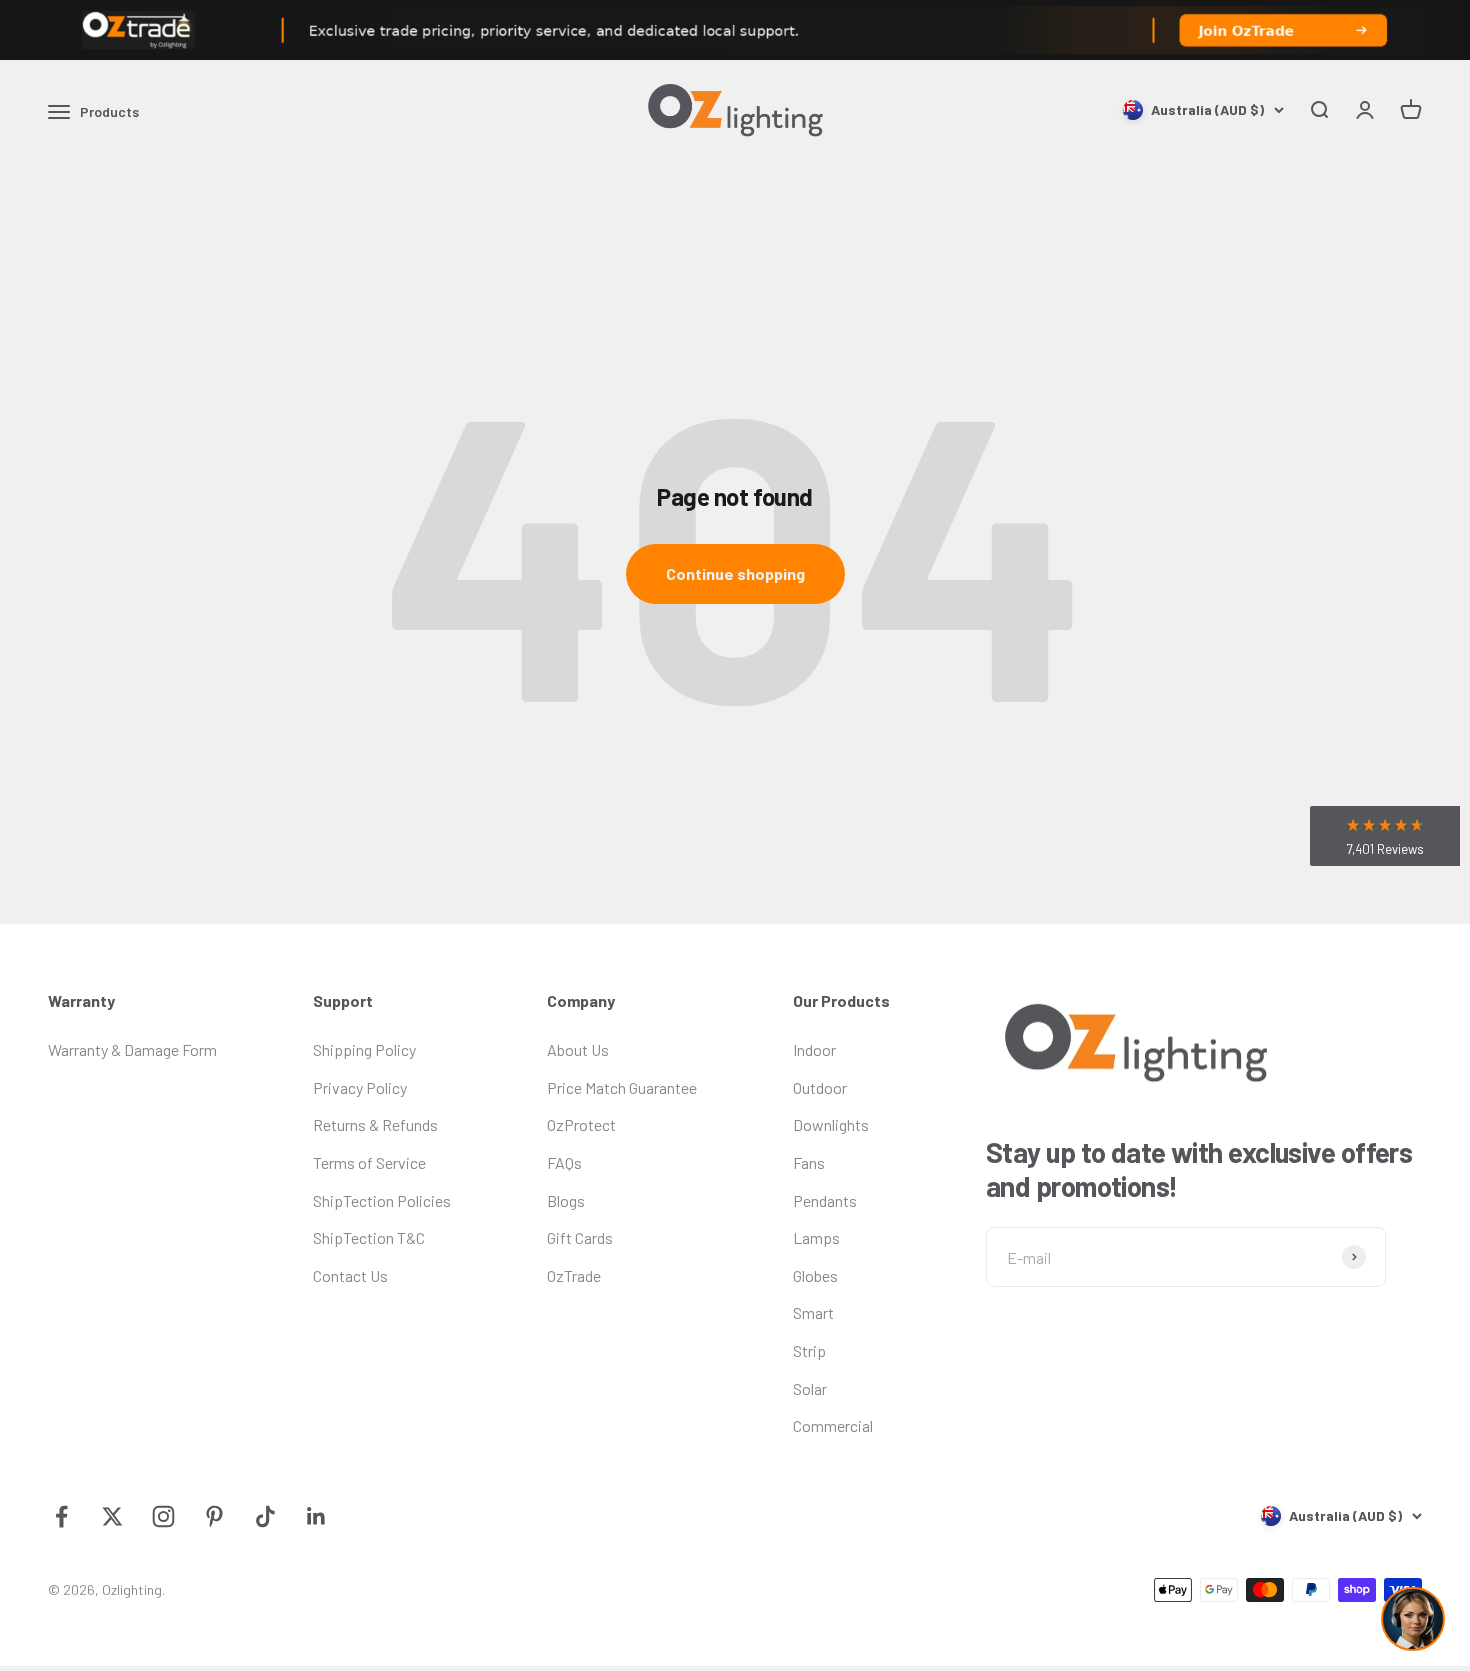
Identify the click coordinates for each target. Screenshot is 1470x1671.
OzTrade (574, 1275)
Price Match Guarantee (622, 1087)
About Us (578, 1049)
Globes (815, 1275)
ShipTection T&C (369, 1237)
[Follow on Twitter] (112, 1516)
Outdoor (820, 1087)
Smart (813, 1312)
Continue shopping (735, 573)
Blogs (566, 1200)
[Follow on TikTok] (265, 1516)
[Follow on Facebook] (61, 1516)
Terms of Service (369, 1162)
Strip (809, 1350)
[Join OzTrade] (735, 30)
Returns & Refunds (375, 1124)
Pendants (825, 1200)
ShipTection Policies (382, 1200)
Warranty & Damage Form (132, 1049)
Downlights (831, 1124)
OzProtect (581, 1124)
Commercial (833, 1425)
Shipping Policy (364, 1049)
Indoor (814, 1049)
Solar (810, 1388)
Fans (809, 1162)
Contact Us (350, 1275)
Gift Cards (580, 1237)
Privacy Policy (360, 1087)
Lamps (816, 1237)
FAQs (564, 1162)
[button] (1385, 836)
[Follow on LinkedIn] (316, 1516)
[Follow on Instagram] (163, 1516)
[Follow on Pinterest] (214, 1516)
